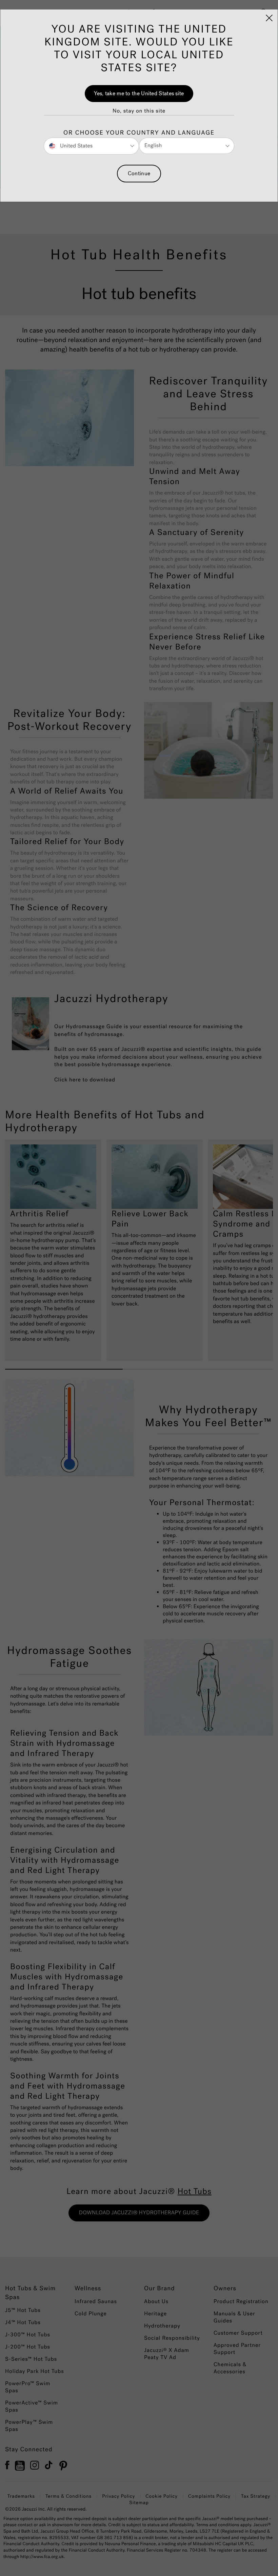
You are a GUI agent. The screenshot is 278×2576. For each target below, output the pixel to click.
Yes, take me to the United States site (139, 93)
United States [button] (76, 146)
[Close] (269, 18)
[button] (139, 111)
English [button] (153, 146)
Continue (139, 173)
